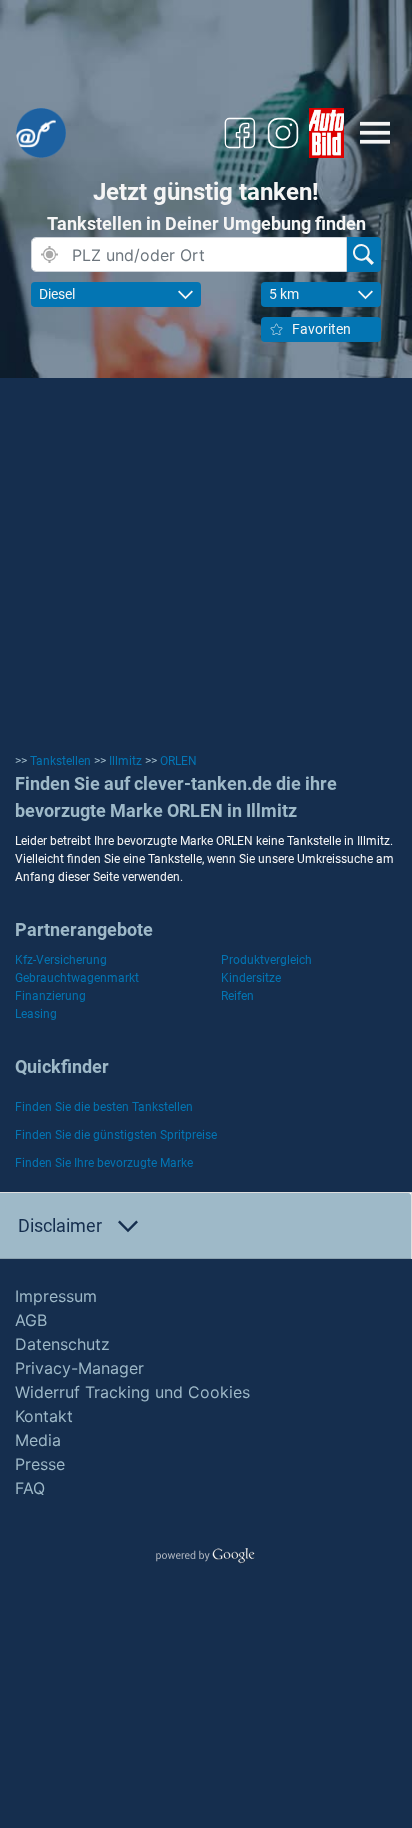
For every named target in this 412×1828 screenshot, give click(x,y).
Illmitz (125, 761)
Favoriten (321, 329)
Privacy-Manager (79, 1368)
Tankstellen (60, 761)
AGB (31, 1320)
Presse (40, 1464)
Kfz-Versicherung (61, 960)
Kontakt (44, 1416)
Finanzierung (50, 996)
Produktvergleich (266, 960)
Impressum (56, 1296)
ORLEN (178, 761)
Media (38, 1440)
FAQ (30, 1488)
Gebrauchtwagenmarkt (77, 978)
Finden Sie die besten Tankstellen (104, 1107)
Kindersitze (251, 978)
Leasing (36, 1014)
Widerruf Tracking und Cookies (132, 1392)
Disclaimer (60, 1225)
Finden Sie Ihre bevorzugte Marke (104, 1163)
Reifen (237, 996)
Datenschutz (62, 1344)
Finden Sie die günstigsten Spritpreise (116, 1135)
